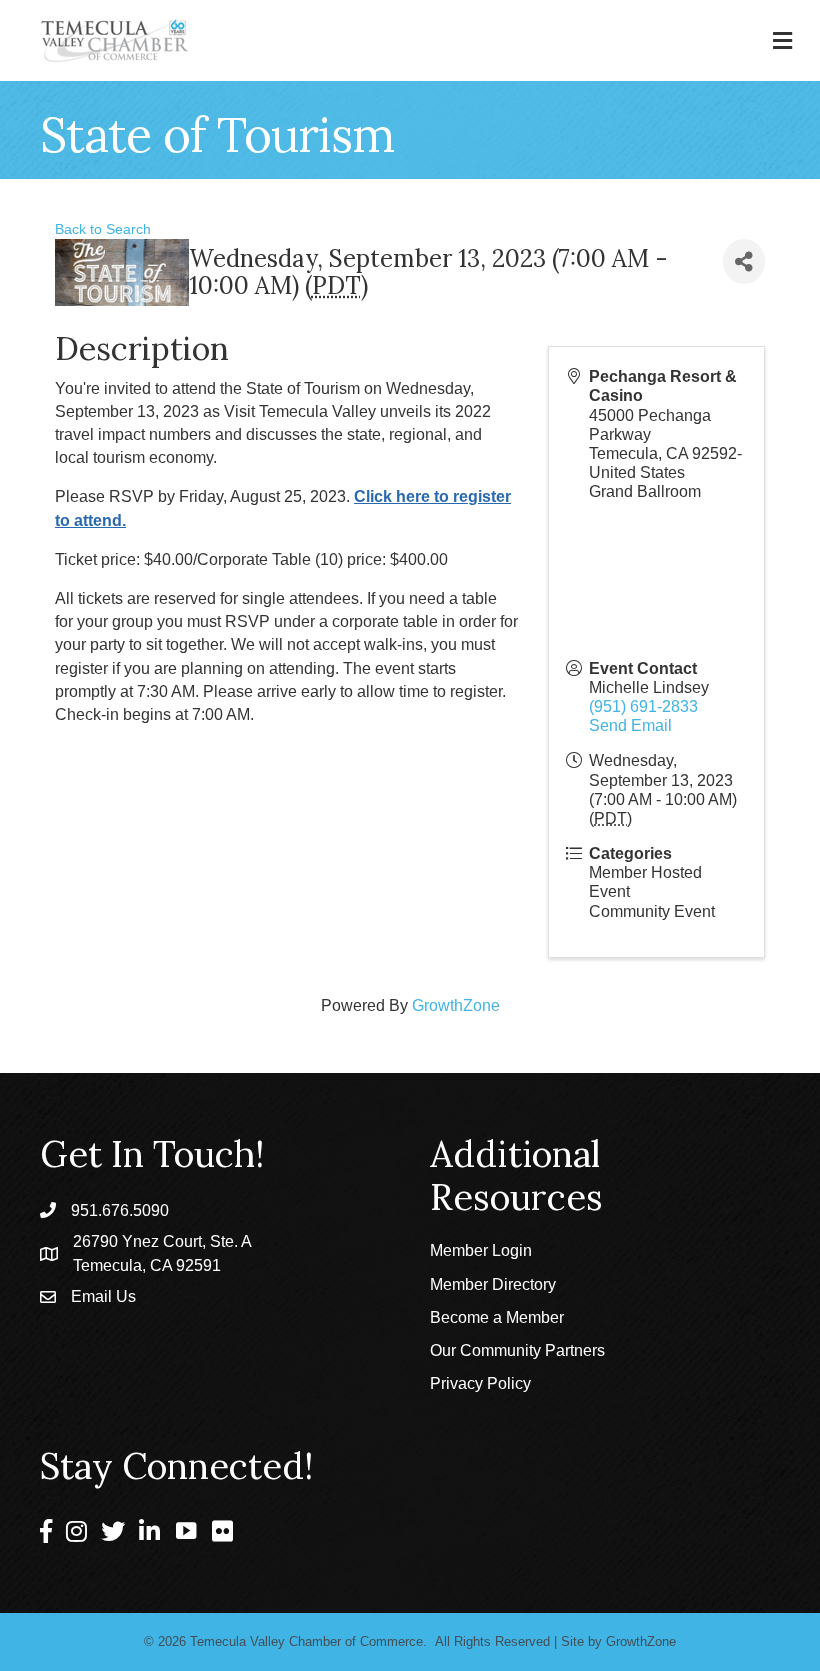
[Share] (744, 261)
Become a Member (497, 1317)
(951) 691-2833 (643, 706)
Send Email (630, 725)
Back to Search (103, 229)
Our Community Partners (517, 1350)
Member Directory (493, 1284)
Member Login (481, 1250)
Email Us (103, 1296)
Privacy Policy (480, 1383)
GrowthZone (456, 1005)
